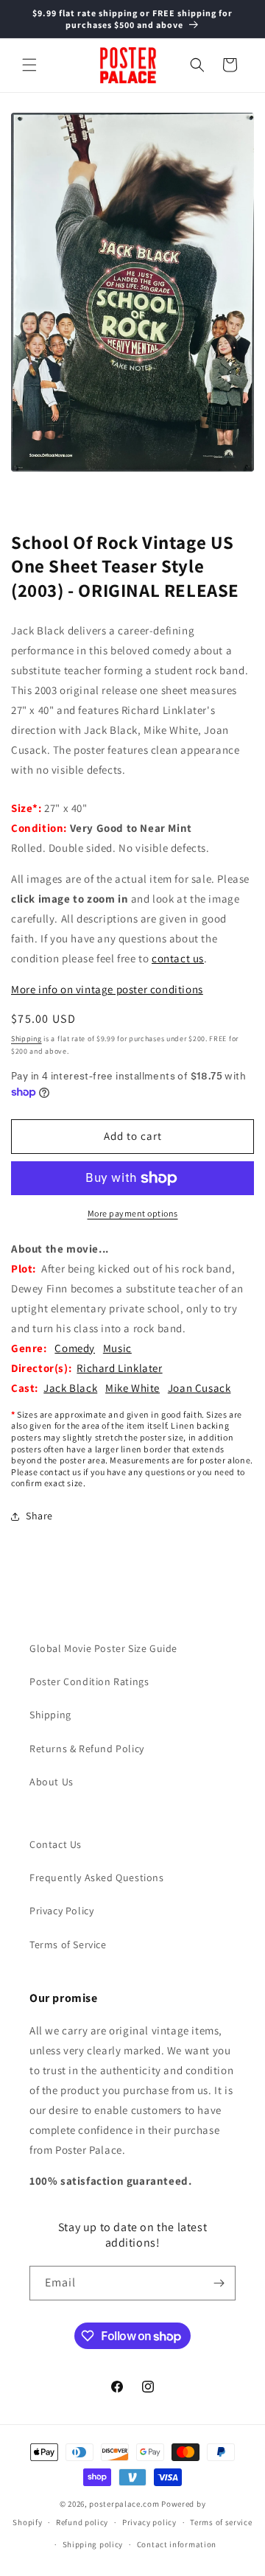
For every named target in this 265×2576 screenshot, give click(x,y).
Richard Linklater (119, 1368)
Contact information (177, 2544)
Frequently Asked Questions (97, 1877)
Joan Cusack (199, 1388)
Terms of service (221, 2522)
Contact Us (56, 1844)
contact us (178, 958)
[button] (29, 65)
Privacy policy (149, 2522)
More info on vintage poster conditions (107, 989)
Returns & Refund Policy (87, 1749)
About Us (52, 1782)
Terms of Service (68, 1945)
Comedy (75, 1348)
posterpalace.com (124, 2504)
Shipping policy (93, 2544)
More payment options (133, 1213)
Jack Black (70, 1388)
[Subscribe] (219, 2283)
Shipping (26, 1039)
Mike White (132, 1388)
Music (117, 1348)
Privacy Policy (61, 1911)
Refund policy (82, 2522)
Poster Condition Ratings (89, 1681)
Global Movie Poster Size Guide (103, 1648)
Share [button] (39, 1516)
